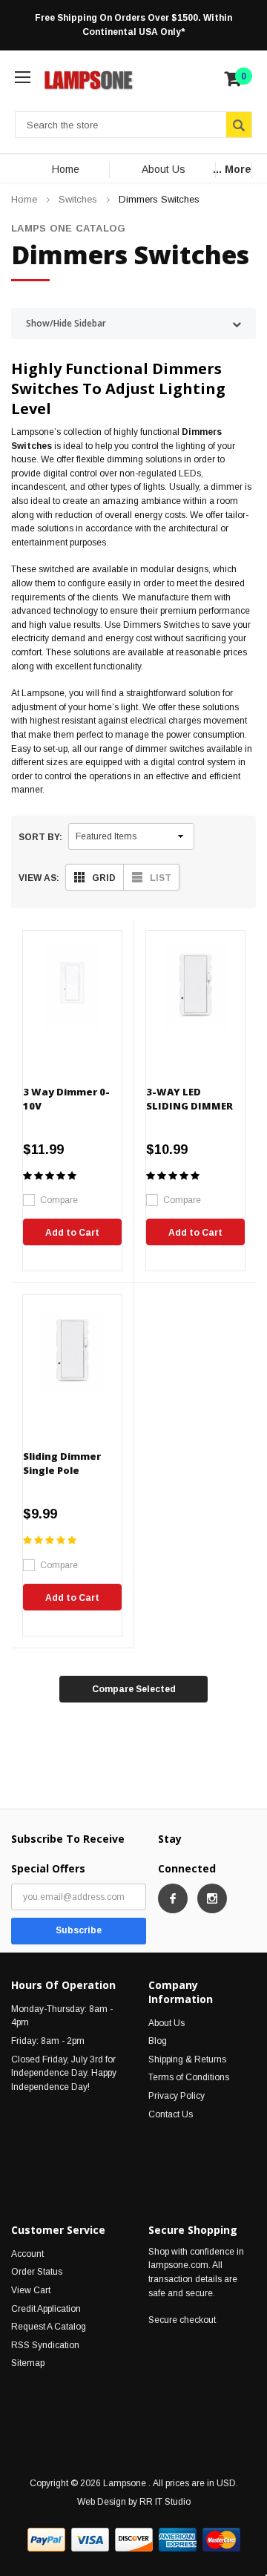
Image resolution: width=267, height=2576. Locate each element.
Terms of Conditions (189, 2077)
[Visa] (90, 2540)
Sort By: (40, 837)
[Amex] (178, 2540)
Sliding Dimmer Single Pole (62, 1463)
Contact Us (171, 2114)
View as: (39, 878)
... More (232, 169)
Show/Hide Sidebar (66, 323)
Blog (158, 2041)
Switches (78, 199)
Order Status (37, 2272)
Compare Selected (134, 1689)
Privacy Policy (177, 2096)
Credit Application (46, 2309)
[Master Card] (221, 2540)
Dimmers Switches (159, 199)
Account (27, 2254)
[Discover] (134, 2540)
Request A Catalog (49, 2327)
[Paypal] (46, 2540)
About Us (164, 169)
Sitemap (28, 2363)
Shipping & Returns (187, 2059)
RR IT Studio (165, 2502)
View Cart (31, 2290)
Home (66, 169)
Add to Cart (72, 1233)
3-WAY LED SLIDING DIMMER (189, 1099)
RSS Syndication (45, 2345)
